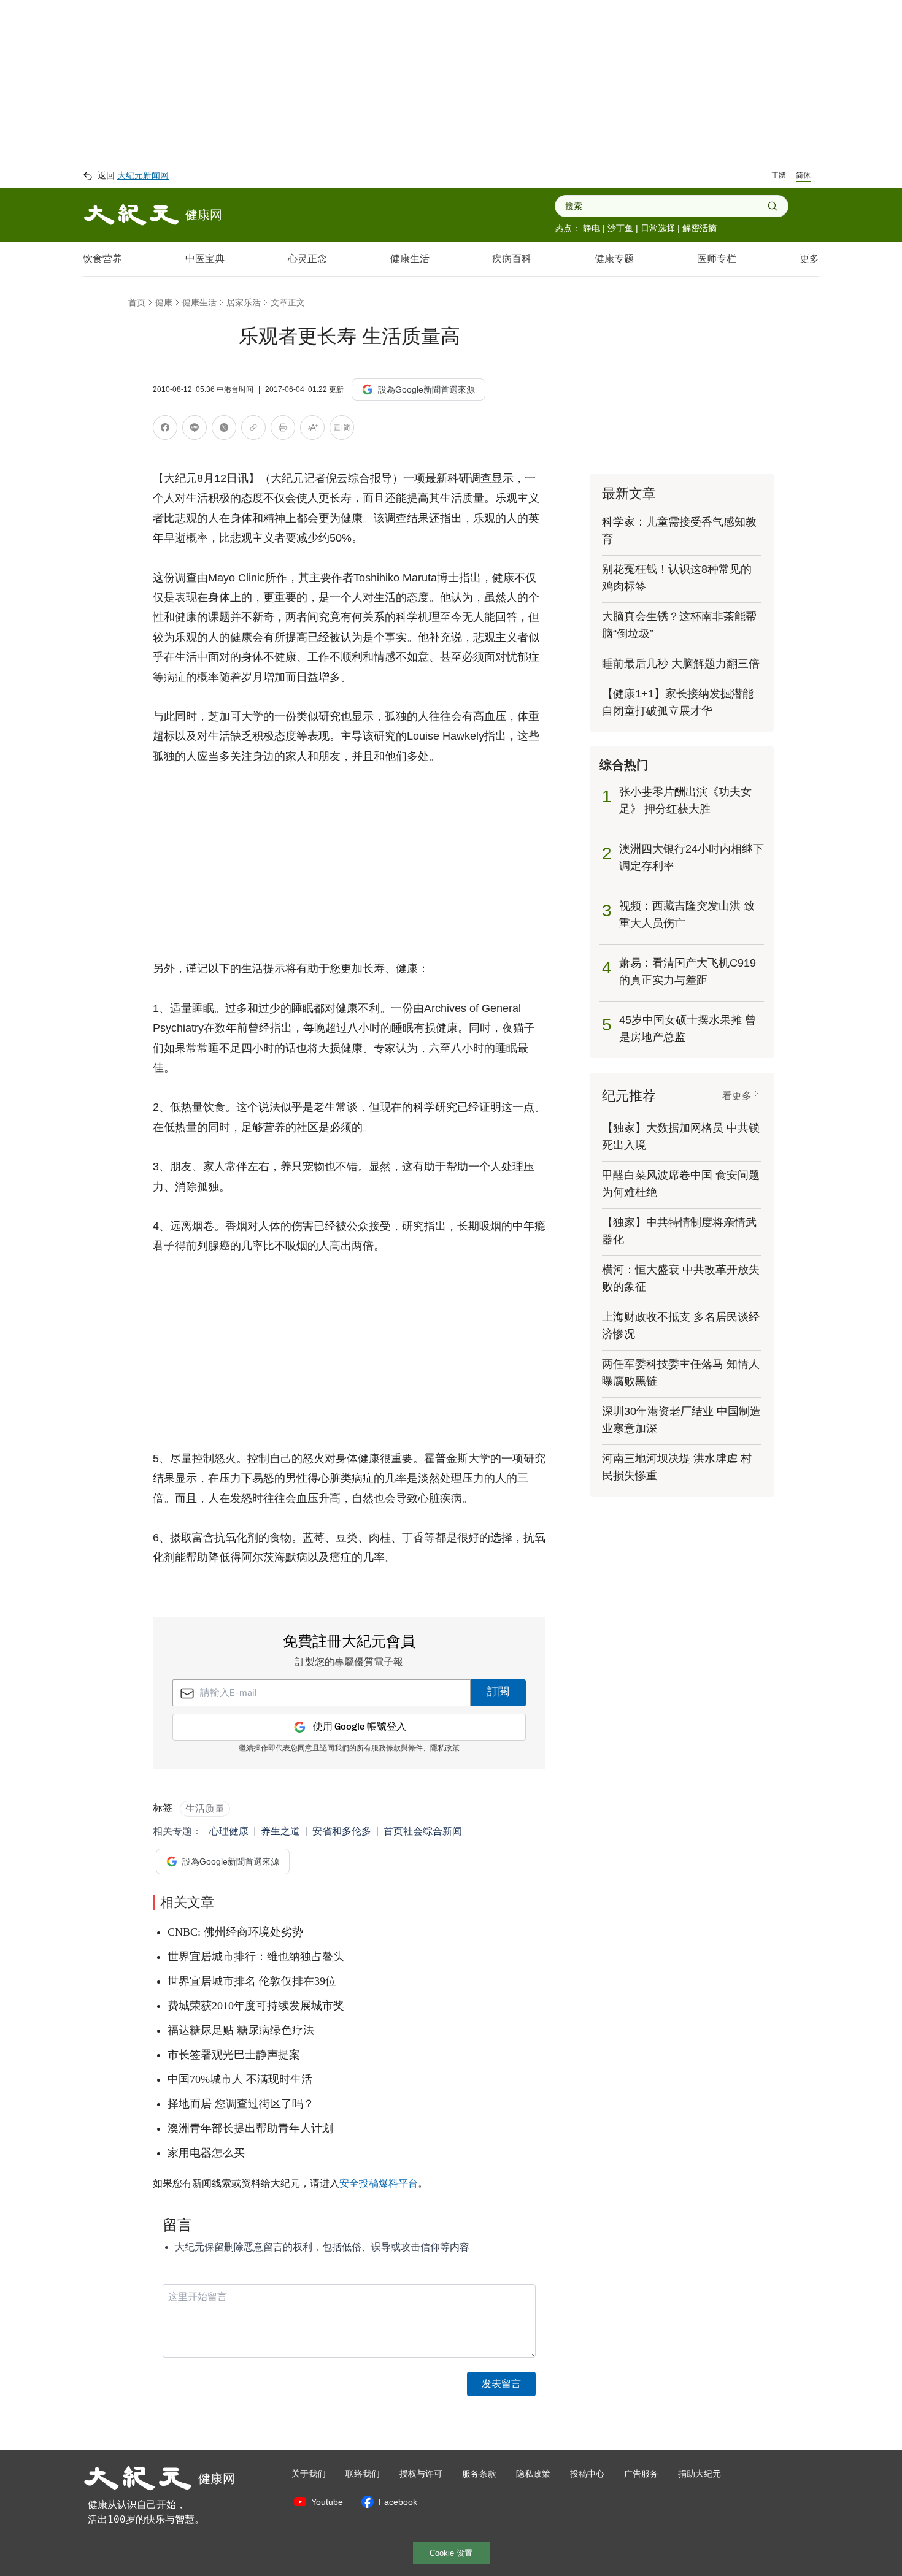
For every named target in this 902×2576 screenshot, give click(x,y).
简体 (803, 175)
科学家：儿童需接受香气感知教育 (679, 531)
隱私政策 (445, 1749)
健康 (164, 302)
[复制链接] (253, 427)
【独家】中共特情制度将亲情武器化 (679, 1231)
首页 (137, 302)
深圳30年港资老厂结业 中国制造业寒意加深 (681, 1420)
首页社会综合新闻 (423, 1831)
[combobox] (666, 206)
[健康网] (132, 215)
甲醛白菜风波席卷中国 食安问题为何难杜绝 (681, 1184)
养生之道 (280, 1831)
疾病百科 (512, 259)
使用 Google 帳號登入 (360, 1727)
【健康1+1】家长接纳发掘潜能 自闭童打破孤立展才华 (678, 702)
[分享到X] (224, 430)
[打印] (283, 430)
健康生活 (410, 259)
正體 (779, 175)
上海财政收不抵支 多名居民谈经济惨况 (681, 1325)
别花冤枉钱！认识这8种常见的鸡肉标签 (677, 578)
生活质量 (205, 1808)
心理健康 (229, 1831)
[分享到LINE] (195, 430)
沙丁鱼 (620, 228)
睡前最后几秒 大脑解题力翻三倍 (681, 664)
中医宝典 (205, 259)
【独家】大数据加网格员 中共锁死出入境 (681, 1137)
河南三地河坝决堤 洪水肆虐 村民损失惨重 (677, 1467)
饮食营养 (102, 259)
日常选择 (658, 228)
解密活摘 (700, 228)
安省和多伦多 (342, 1831)
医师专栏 (717, 259)
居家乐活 (244, 302)
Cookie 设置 (451, 2553)
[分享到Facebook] (165, 430)
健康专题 (614, 259)
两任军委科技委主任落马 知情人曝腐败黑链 (681, 1373)
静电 (592, 228)
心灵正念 (307, 259)
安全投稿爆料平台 (379, 2183)
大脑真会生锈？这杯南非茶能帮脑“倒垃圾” (679, 625)
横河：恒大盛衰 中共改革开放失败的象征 (681, 1278)
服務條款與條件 (397, 1749)
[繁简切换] (342, 430)
